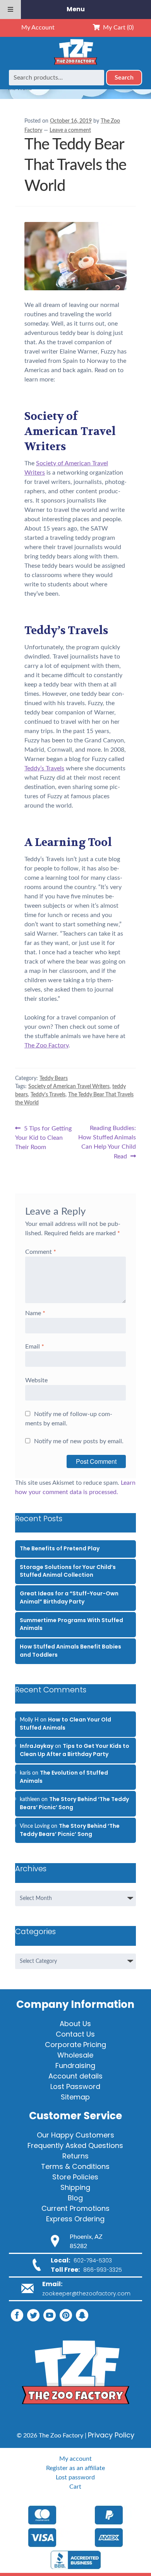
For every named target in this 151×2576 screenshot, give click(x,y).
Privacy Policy (111, 2435)
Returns (75, 2156)
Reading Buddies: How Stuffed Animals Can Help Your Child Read (107, 1142)
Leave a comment (70, 130)
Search (124, 78)
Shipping (75, 2187)
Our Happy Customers (75, 2135)
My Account (38, 28)
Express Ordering (75, 2219)
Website (36, 1380)
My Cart (117, 28)
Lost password (75, 2477)
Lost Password (75, 2086)
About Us (75, 2024)
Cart (75, 2487)
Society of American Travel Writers (69, 1087)
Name (35, 1313)
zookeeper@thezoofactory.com (86, 2293)
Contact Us (75, 2034)
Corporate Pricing (75, 2045)
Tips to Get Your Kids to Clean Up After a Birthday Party (75, 1750)
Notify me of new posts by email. (79, 1441)
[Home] (75, 65)
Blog (75, 2198)
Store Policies (75, 2177)
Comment (41, 1252)
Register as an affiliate (75, 2468)
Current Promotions (75, 2208)
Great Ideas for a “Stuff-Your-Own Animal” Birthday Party (69, 1597)
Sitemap (75, 2097)
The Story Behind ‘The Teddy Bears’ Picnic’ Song (70, 1830)
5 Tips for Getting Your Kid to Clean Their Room (43, 1137)
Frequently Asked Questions (75, 2145)
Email (35, 1347)
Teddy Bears (54, 1078)
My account (75, 2459)
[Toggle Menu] (10, 10)
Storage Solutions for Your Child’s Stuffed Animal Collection (68, 1571)
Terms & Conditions (75, 2166)
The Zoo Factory (46, 1045)
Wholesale (75, 2055)
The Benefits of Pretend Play (60, 1548)
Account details (75, 2076)
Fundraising (75, 2065)
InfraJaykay (37, 1746)
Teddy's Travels (48, 1095)
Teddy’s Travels (44, 768)
